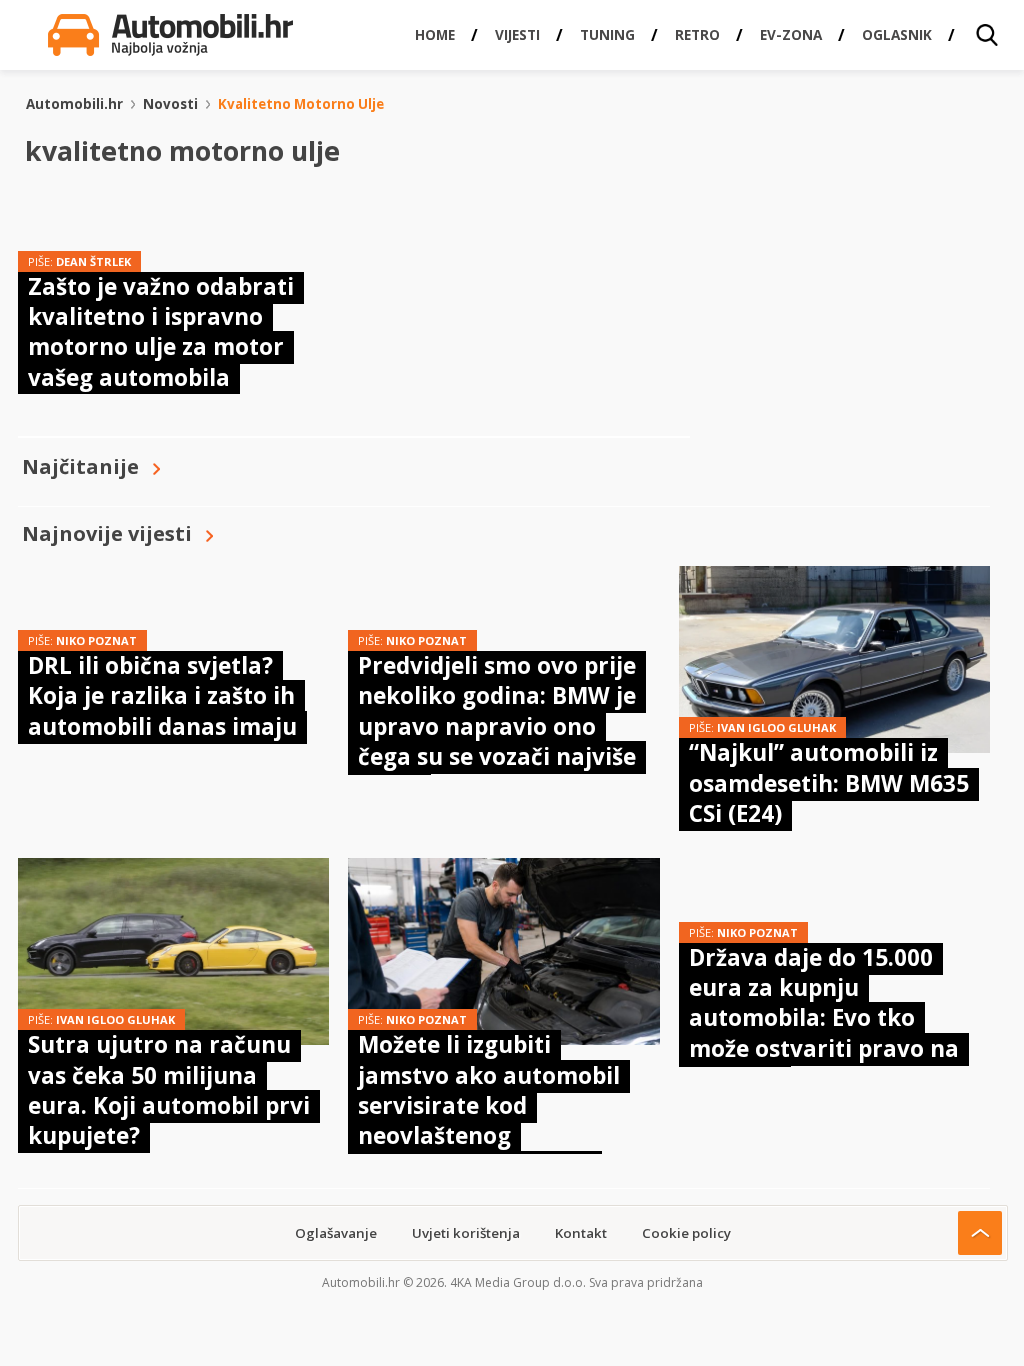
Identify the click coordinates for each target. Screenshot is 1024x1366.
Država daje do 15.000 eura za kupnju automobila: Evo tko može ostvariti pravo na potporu (824, 1018)
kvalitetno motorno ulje (301, 104)
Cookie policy (686, 1233)
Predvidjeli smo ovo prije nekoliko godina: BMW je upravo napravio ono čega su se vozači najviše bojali (497, 726)
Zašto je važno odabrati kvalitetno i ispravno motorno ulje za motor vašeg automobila (161, 332)
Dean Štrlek (93, 261)
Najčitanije (80, 466)
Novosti (170, 104)
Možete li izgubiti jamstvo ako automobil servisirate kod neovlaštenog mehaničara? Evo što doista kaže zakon (489, 1120)
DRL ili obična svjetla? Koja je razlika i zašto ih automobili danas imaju (162, 696)
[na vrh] (980, 1233)
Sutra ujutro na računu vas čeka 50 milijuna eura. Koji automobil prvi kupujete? (169, 1090)
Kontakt (581, 1233)
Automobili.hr (74, 104)
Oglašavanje (336, 1233)
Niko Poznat (96, 640)
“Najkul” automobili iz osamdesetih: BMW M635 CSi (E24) (829, 783)
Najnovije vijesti (107, 533)
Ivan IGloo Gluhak (776, 727)
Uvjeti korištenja (466, 1233)
